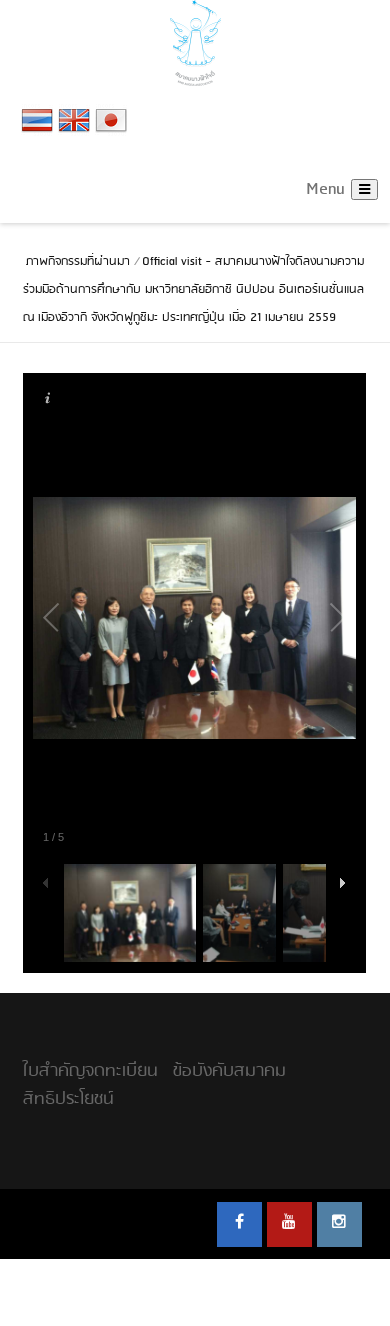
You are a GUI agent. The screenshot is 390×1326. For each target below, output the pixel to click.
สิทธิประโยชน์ (68, 1100)
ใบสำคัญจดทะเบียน (90, 1072)
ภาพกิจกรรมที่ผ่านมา (78, 262)
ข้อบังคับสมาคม (229, 1072)
